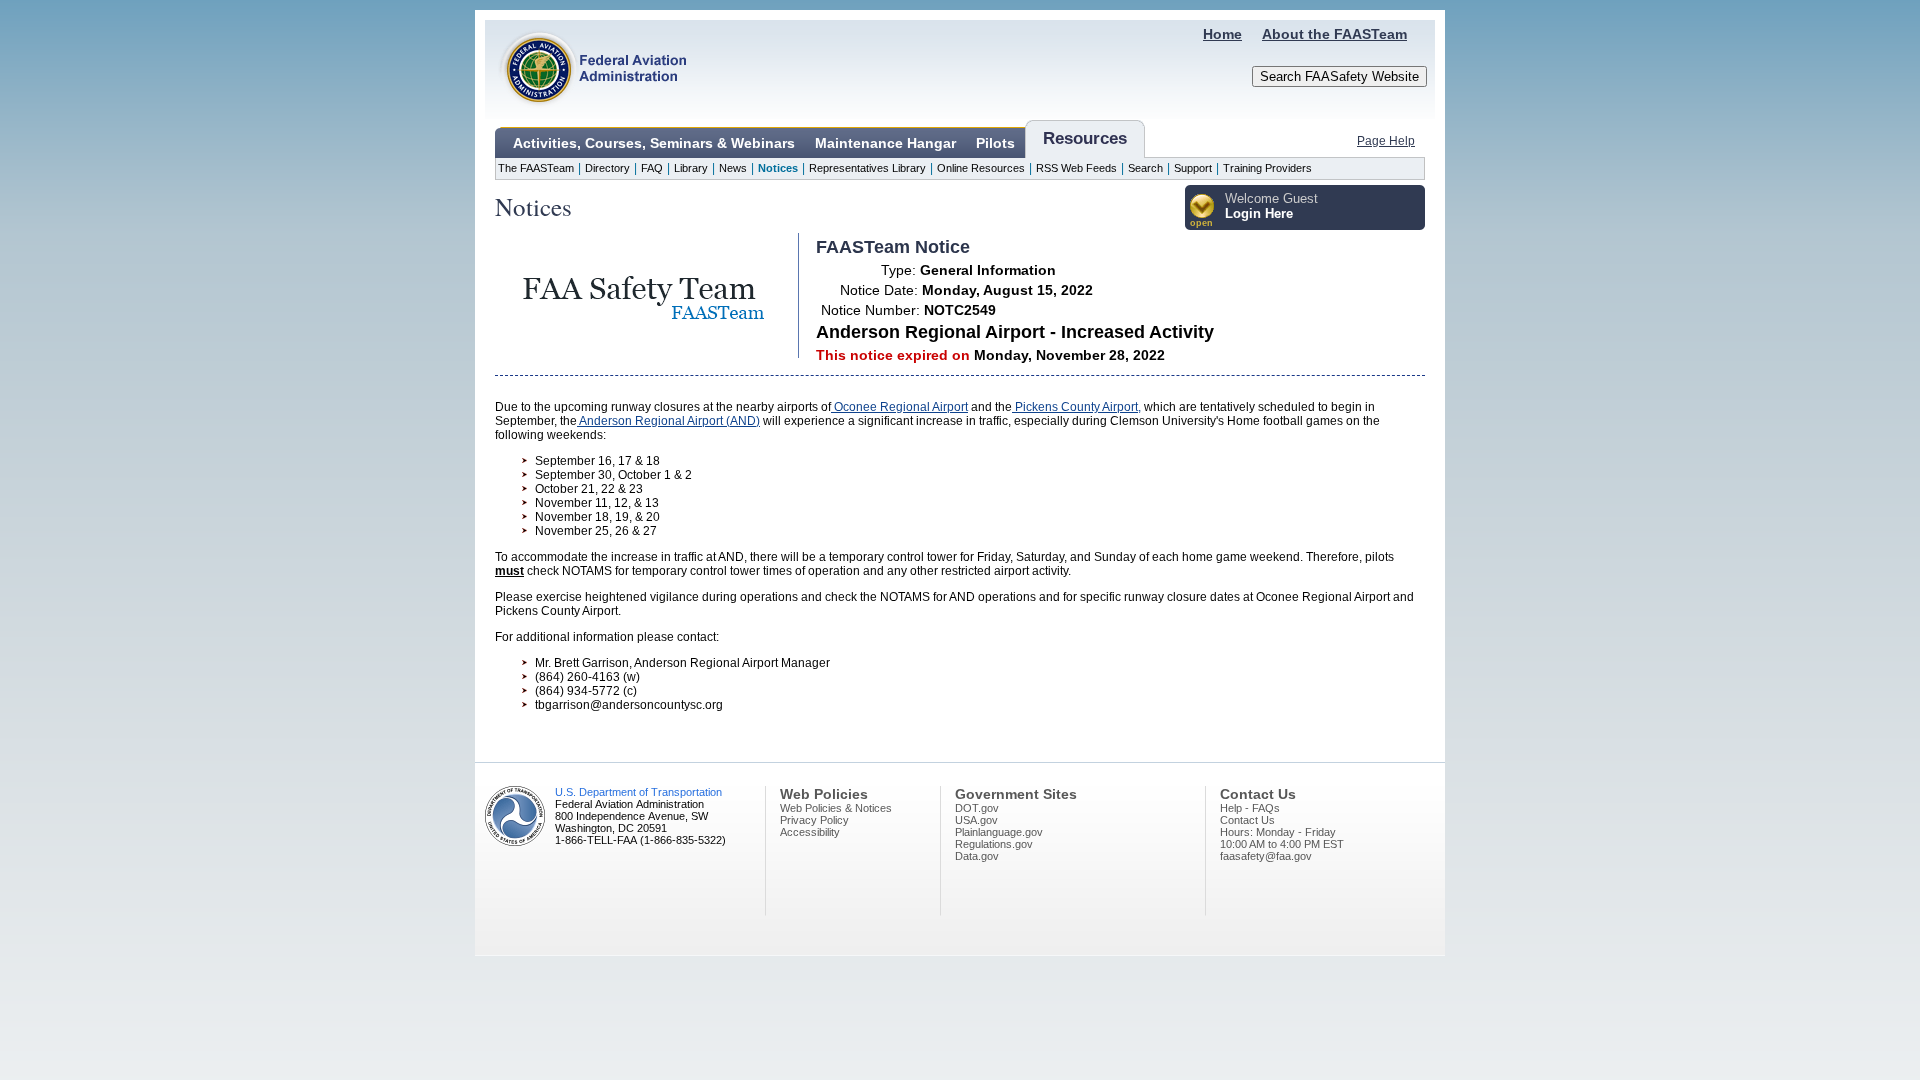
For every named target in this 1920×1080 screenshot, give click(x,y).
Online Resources (981, 168)
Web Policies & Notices (836, 808)
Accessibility (810, 832)
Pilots (995, 143)
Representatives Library (867, 168)
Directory (607, 168)
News (733, 168)
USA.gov (976, 820)
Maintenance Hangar (885, 143)
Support (1193, 168)
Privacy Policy (814, 820)
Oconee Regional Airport (899, 407)
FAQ (652, 168)
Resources (1085, 138)
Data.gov (977, 856)
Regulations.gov (994, 844)
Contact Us (1247, 820)
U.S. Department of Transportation (638, 792)
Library (691, 168)
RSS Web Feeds (1076, 168)
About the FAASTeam (1334, 34)
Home (1222, 34)
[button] (1202, 211)
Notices (778, 168)
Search (1145, 168)
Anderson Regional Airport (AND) (668, 421)
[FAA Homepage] (586, 115)
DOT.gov (977, 808)
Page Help (1386, 141)
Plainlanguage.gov (999, 832)
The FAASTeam (536, 168)
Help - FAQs (1250, 808)
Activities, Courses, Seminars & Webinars (654, 143)
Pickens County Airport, (1076, 407)
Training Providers (1267, 168)
